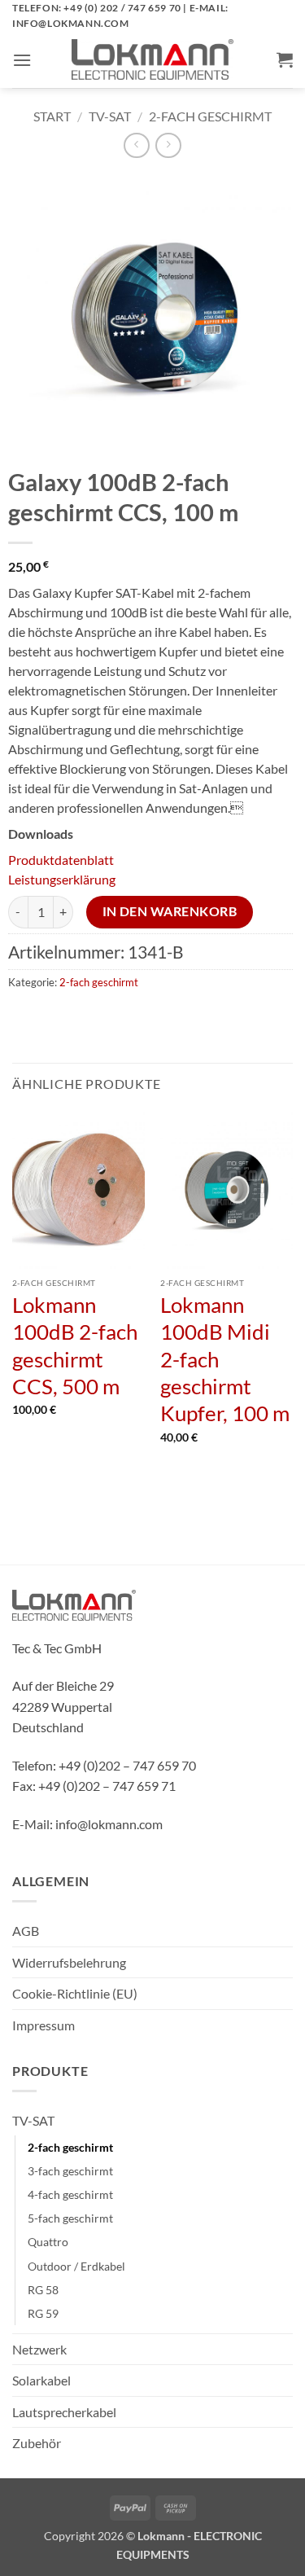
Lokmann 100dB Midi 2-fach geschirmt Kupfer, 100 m (225, 1359)
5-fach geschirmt (70, 2218)
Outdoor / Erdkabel (76, 2266)
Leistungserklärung (62, 879)
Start (52, 116)
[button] (22, 60)
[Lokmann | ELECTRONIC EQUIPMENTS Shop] (153, 59)
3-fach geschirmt (70, 2171)
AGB (26, 1931)
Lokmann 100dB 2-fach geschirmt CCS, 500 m (75, 1345)
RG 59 (43, 2313)
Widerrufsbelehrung (69, 1962)
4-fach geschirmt (70, 2194)
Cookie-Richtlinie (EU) (75, 1993)
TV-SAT (110, 116)
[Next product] (136, 145)
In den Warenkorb (170, 911)
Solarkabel (41, 2380)
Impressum (44, 2025)
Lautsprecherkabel (64, 2412)
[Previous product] (168, 145)
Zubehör (37, 2443)
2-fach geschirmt (210, 116)
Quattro (48, 2242)
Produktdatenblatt (61, 860)
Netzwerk (39, 2349)
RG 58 (43, 2290)
